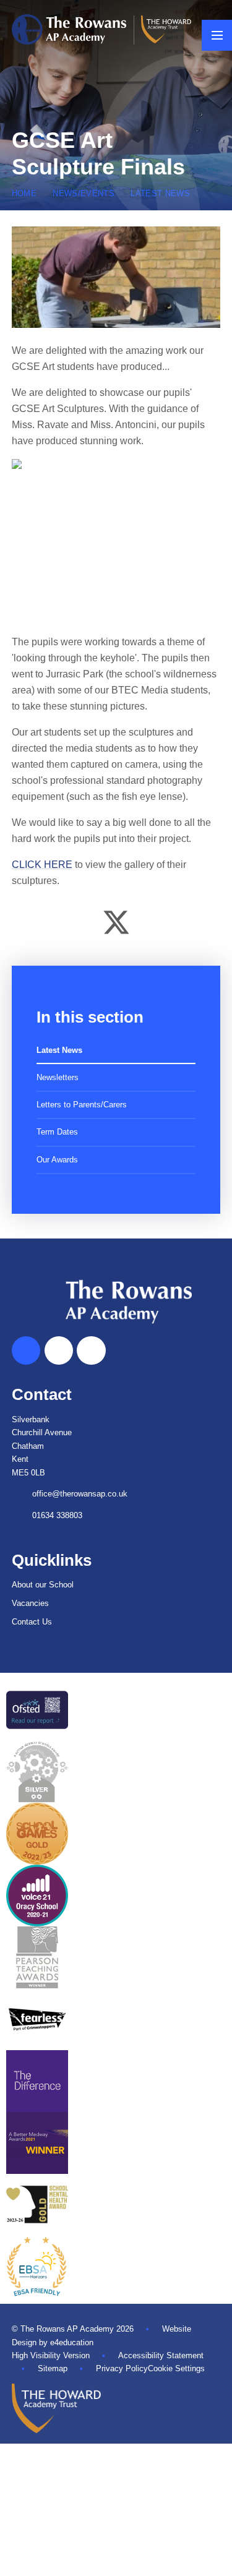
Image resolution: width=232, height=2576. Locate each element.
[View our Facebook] (59, 1350)
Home (24, 193)
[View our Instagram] (91, 1350)
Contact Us (32, 1622)
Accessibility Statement (161, 2355)
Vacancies (30, 1603)
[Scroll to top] (26, 1350)
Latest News (160, 193)
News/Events (84, 193)
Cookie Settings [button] (176, 2368)
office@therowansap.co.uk (80, 1494)
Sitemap (53, 2368)
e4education (72, 2342)
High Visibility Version (51, 2355)
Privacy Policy (122, 2368)
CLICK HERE (42, 865)
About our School (43, 1585)
